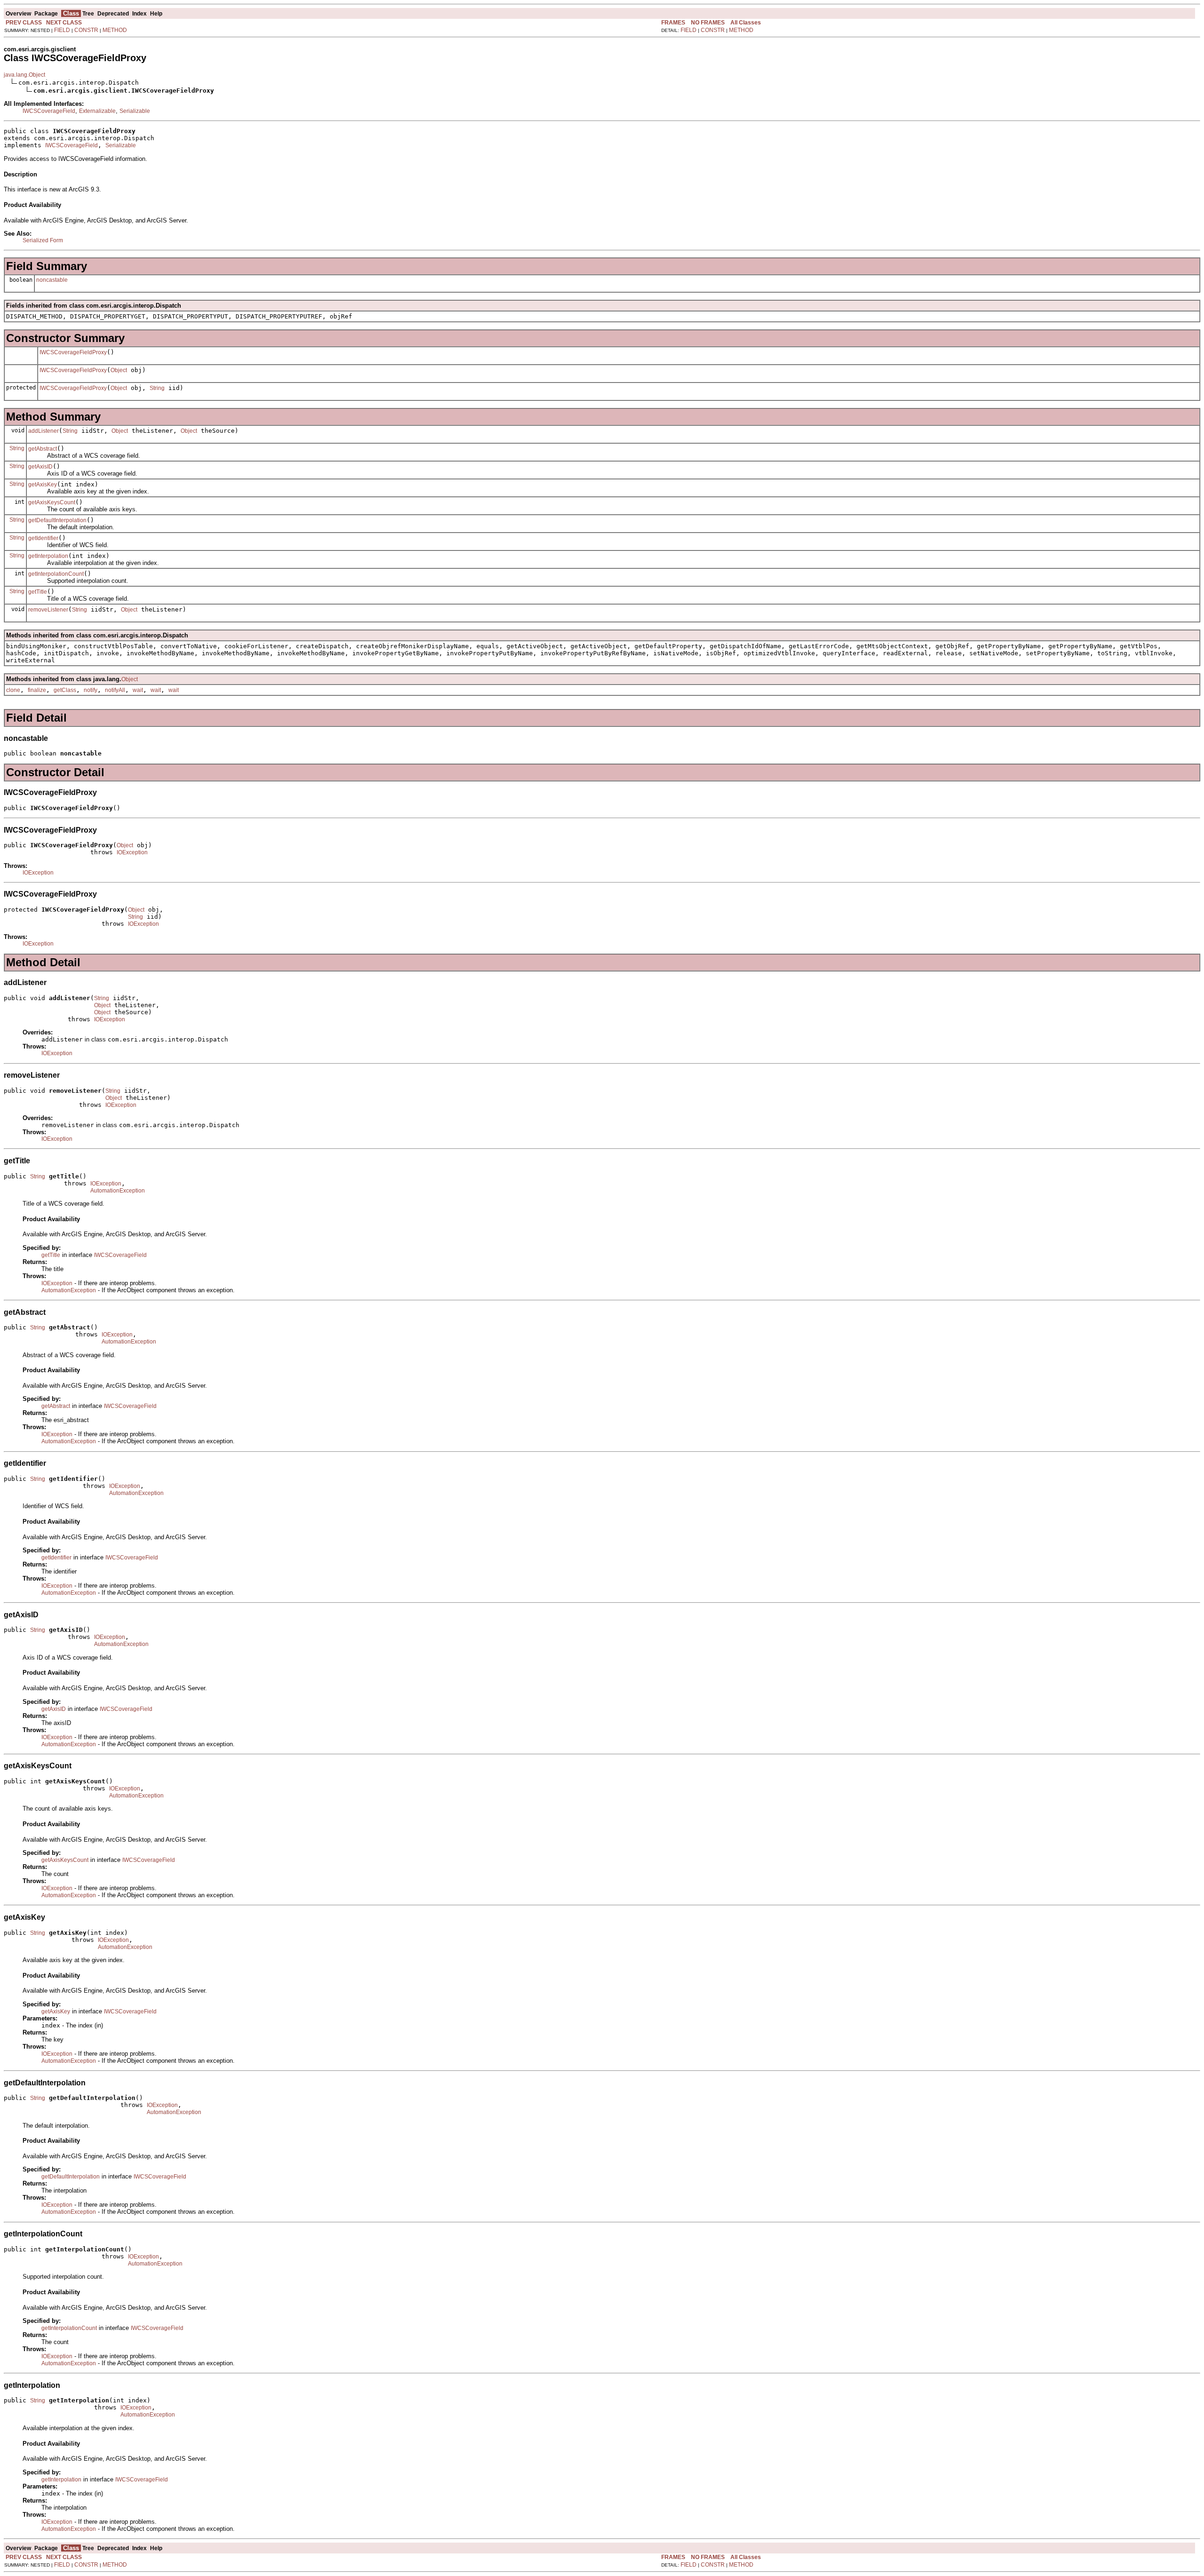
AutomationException (118, 1191)
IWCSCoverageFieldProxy (73, 352)
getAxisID (40, 467)
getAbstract (43, 449)
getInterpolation (48, 556)
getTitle (38, 592)
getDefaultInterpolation (57, 520)
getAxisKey (43, 485)
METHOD (115, 30)
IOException (132, 852)
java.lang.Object (24, 75)
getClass (65, 690)
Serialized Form (43, 240)
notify (91, 690)
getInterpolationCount (56, 574)
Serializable (135, 111)
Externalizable (97, 111)
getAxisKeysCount (52, 502)
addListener (44, 431)
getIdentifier (43, 538)
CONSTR (86, 30)
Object (119, 370)
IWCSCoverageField (49, 111)
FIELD (62, 30)
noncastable (52, 280)
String (157, 388)
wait (138, 690)
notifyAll (115, 690)
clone (13, 690)
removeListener (48, 610)
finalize (37, 690)
